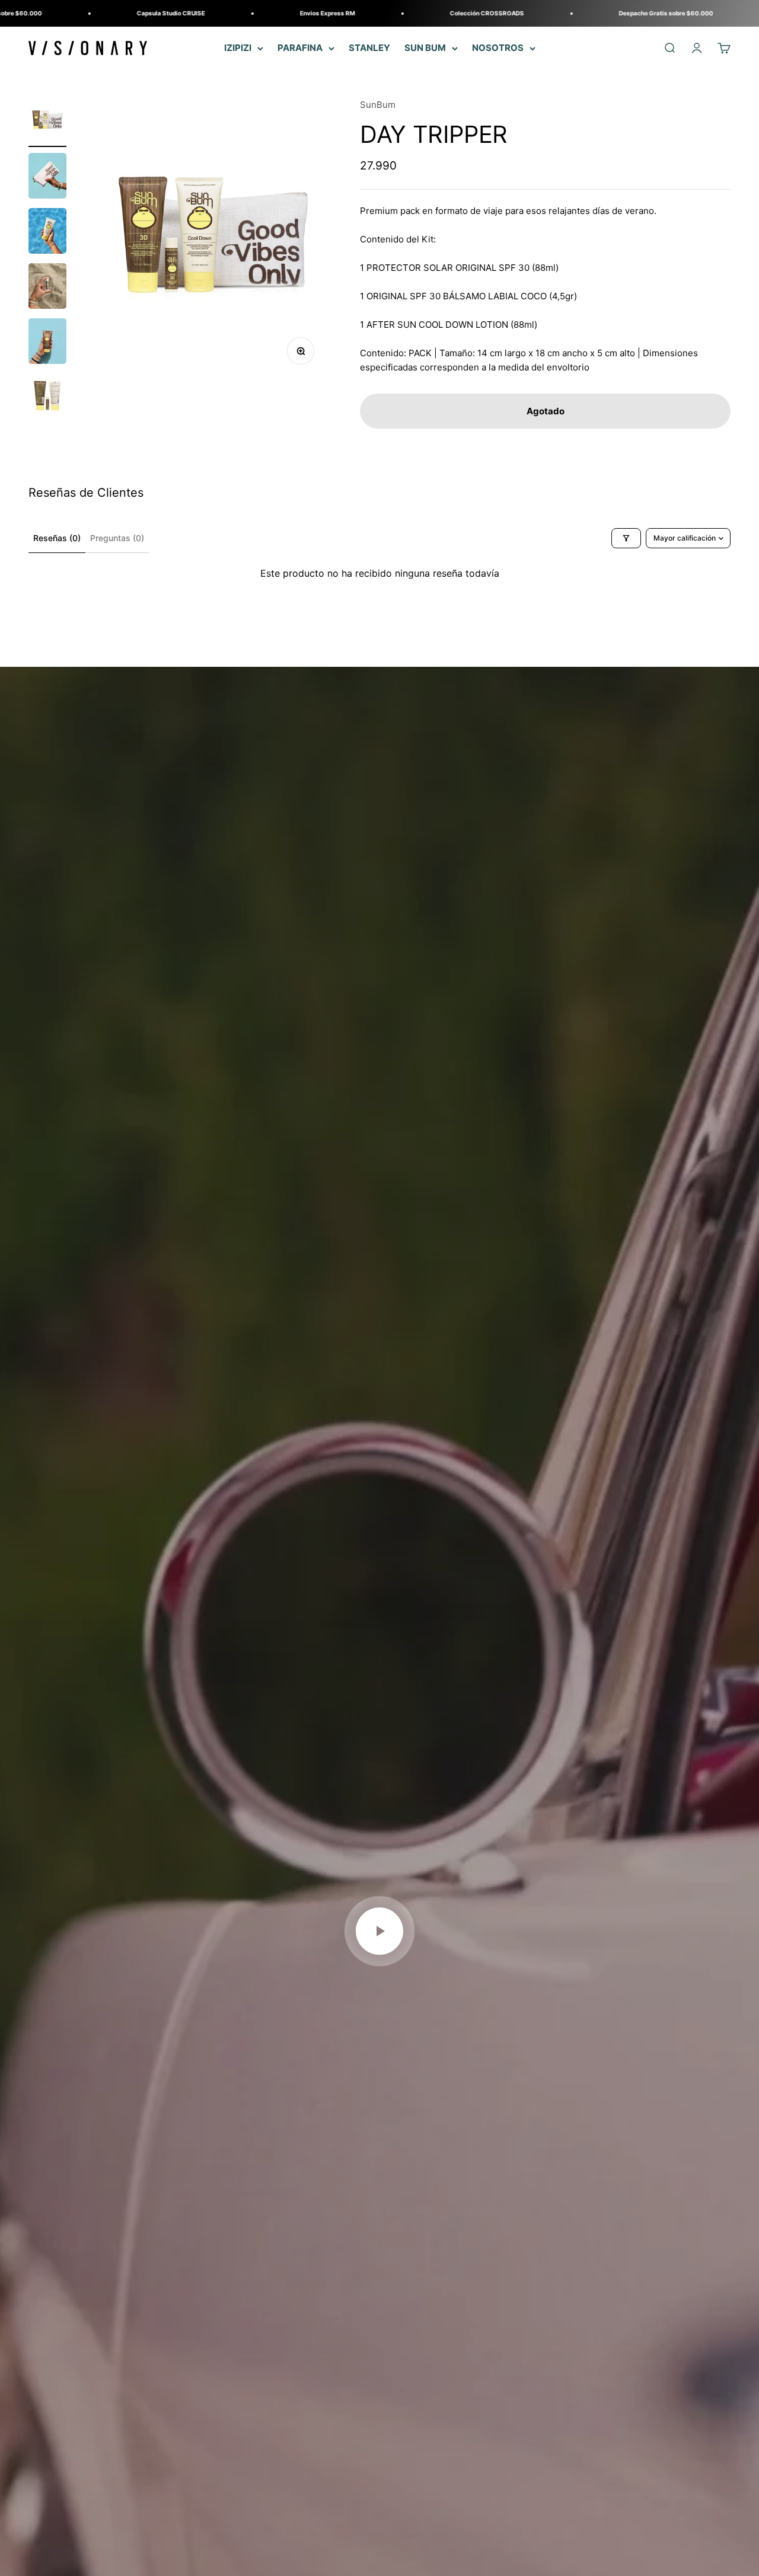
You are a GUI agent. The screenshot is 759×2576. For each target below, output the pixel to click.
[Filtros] (626, 538)
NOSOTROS (498, 48)
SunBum (378, 105)
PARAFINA (300, 48)
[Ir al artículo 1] (47, 122)
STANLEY (369, 48)
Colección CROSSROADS (394, 13)
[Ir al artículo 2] (47, 178)
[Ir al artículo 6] (47, 398)
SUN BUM (425, 48)
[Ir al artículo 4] (47, 288)
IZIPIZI (238, 48)
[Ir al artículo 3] (47, 233)
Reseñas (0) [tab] (57, 538)
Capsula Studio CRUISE (78, 13)
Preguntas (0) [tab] (117, 538)
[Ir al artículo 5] (47, 343)
